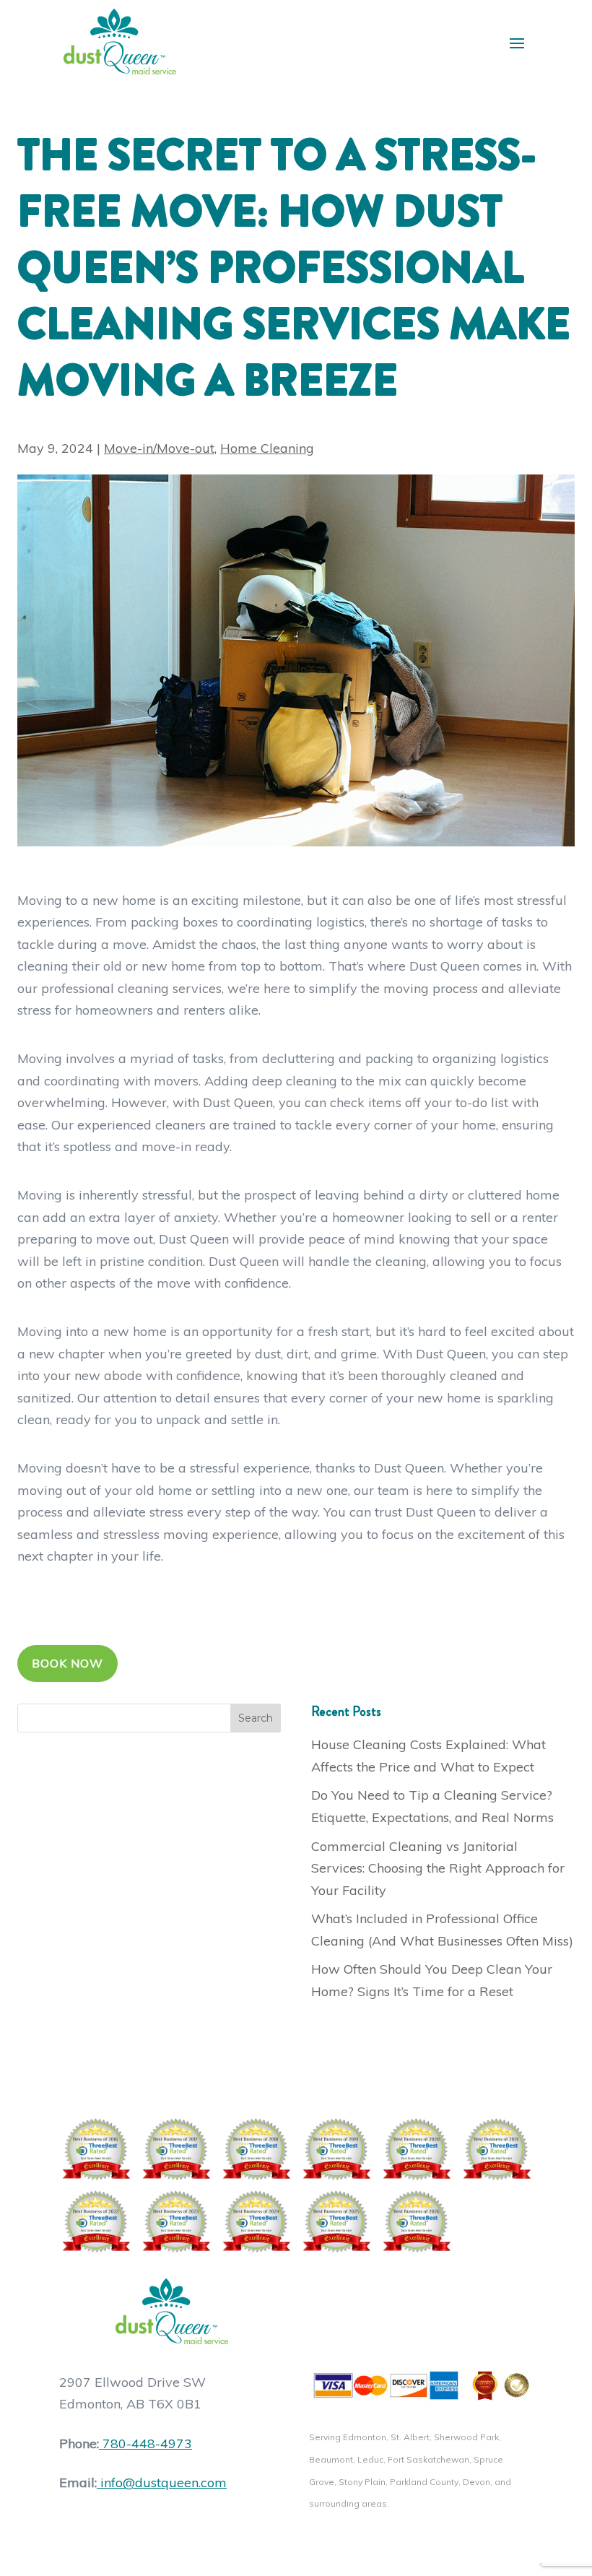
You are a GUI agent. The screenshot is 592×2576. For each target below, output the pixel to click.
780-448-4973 (147, 2443)
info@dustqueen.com (164, 2482)
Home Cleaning (267, 448)
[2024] (256, 2221)
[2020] (416, 2149)
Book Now (68, 1663)
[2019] (336, 2149)
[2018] (256, 2149)
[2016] (96, 2149)
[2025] (336, 2221)
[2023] (176, 2221)
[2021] (496, 2149)
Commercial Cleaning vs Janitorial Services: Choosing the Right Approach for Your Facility (438, 1868)
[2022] (96, 2221)
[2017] (176, 2149)
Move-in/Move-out (159, 448)
